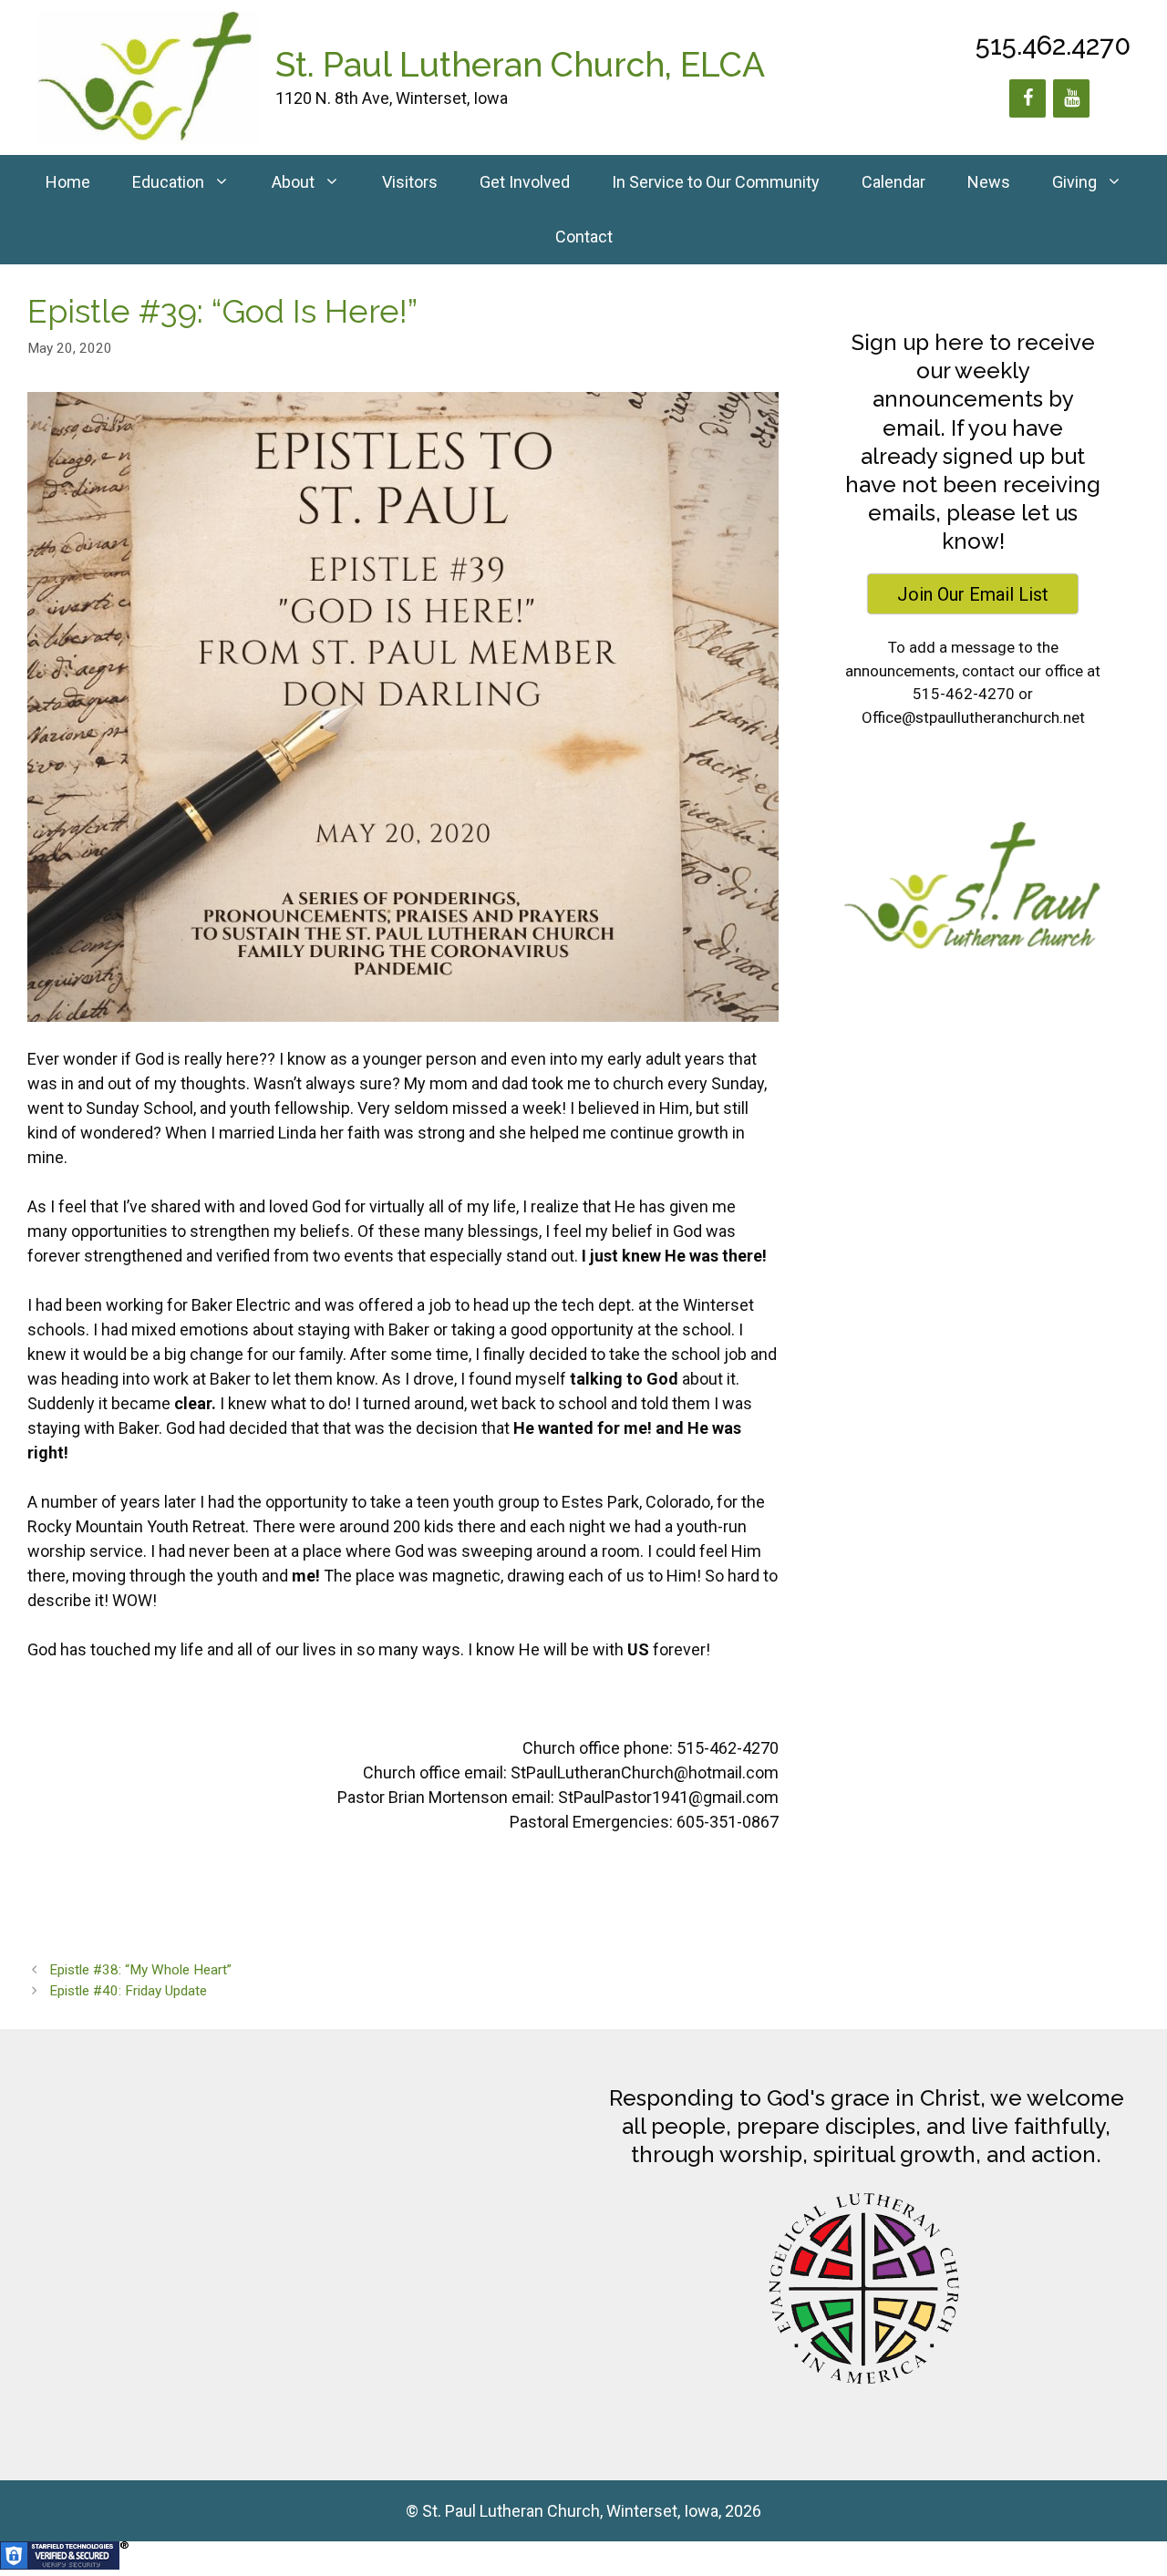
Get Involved (525, 182)
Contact (584, 237)
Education (168, 182)
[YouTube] (1071, 98)
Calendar (893, 182)
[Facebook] (1028, 98)
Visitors (410, 182)
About (293, 182)
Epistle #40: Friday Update (128, 1991)
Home (68, 182)
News (989, 182)
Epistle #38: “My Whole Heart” (140, 1970)
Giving (1074, 182)
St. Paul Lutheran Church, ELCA (520, 65)
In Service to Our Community (716, 182)
